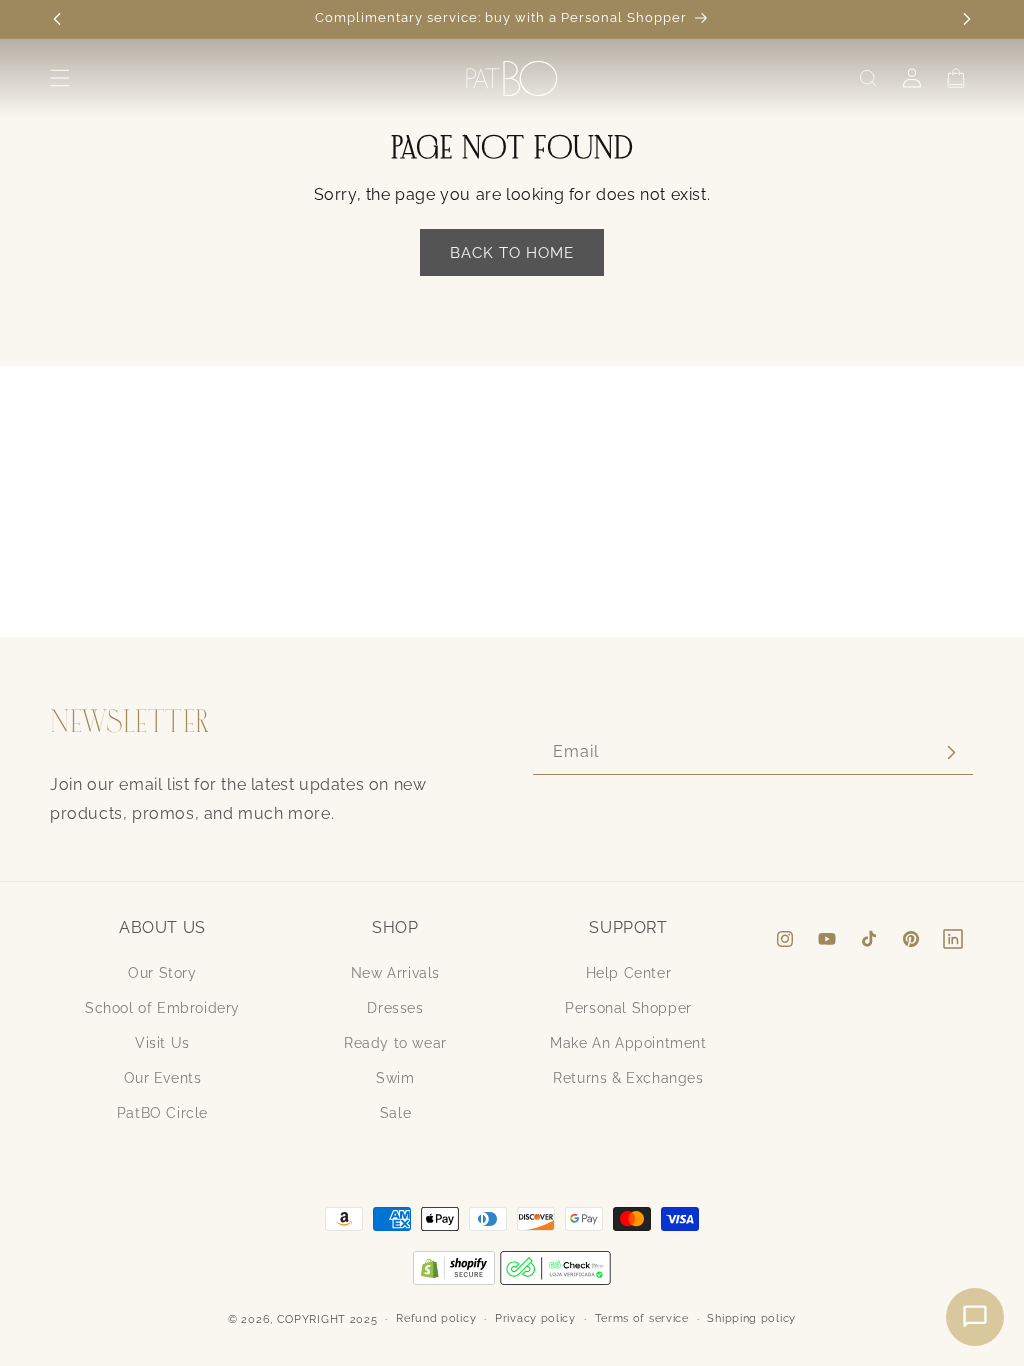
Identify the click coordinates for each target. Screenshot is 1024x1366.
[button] (60, 78)
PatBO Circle (162, 1113)
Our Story (162, 973)
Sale (395, 1113)
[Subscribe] (951, 752)
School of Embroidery (162, 1008)
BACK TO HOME (512, 253)
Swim (395, 1078)
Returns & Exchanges (628, 1078)
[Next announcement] (967, 19)
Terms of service (642, 1318)
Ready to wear (395, 1043)
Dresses (395, 1008)
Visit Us (162, 1043)
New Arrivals (395, 973)
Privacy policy (535, 1318)
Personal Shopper (628, 1008)
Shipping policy (751, 1318)
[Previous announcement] (57, 19)
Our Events (163, 1078)
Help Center (629, 973)
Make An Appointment (628, 1043)
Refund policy (436, 1318)
